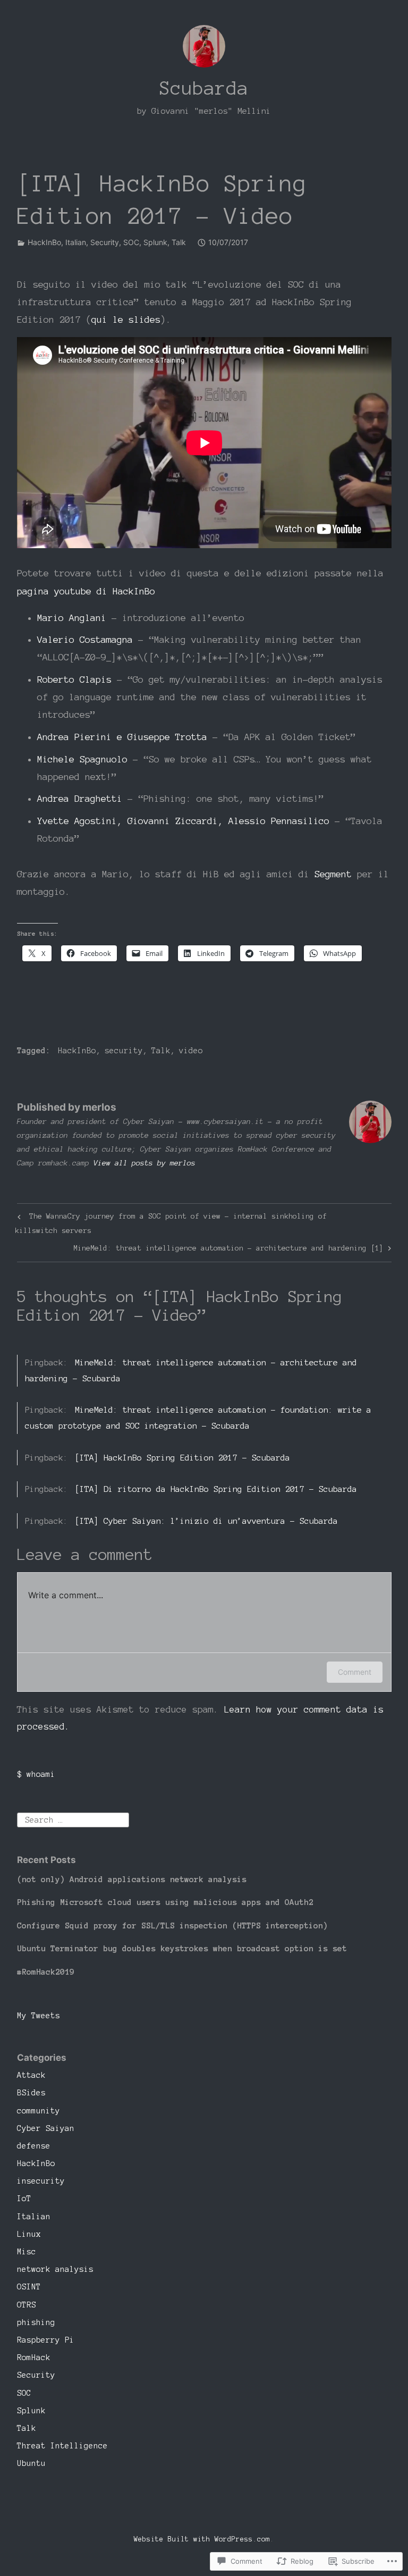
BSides (31, 2093)
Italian (76, 242)
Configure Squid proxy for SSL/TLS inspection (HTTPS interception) (172, 1925)
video (191, 1051)
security (124, 1051)
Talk (179, 242)
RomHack (34, 2357)
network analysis (55, 2269)
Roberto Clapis (74, 679)
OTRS (27, 2305)
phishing (36, 2322)
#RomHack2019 (46, 1972)
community (39, 2111)
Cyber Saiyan (46, 2128)
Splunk (155, 242)
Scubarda (204, 88)
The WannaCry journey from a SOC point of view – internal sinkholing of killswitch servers (171, 1223)
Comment (355, 1672)
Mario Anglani (72, 618)
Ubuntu (31, 2463)
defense (34, 2146)
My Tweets (39, 2016)
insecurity (41, 2181)
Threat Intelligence (62, 2446)
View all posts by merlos (144, 1163)
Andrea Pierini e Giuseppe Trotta (122, 737)
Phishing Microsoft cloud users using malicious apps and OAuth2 (165, 1902)
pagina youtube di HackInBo (86, 591)
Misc (27, 2252)
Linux (29, 2234)
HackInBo (44, 242)
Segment (333, 874)
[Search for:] (73, 1819)
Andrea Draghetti (80, 798)
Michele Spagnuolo (82, 759)
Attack (31, 2075)
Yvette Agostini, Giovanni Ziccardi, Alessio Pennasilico (183, 821)
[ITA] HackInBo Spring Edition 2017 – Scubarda (182, 1458)
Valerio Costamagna (85, 639)
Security (105, 242)
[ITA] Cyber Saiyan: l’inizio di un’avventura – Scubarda (206, 1521)
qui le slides (126, 319)
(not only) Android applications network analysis (132, 1879)
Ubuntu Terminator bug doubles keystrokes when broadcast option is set (182, 1948)
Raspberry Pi (46, 2340)
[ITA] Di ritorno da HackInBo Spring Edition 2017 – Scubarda (216, 1489)
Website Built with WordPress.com (202, 2539)
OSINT (29, 2287)
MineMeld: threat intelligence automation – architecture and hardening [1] (228, 1250)
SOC (131, 242)
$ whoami (36, 1774)
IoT (24, 2199)
